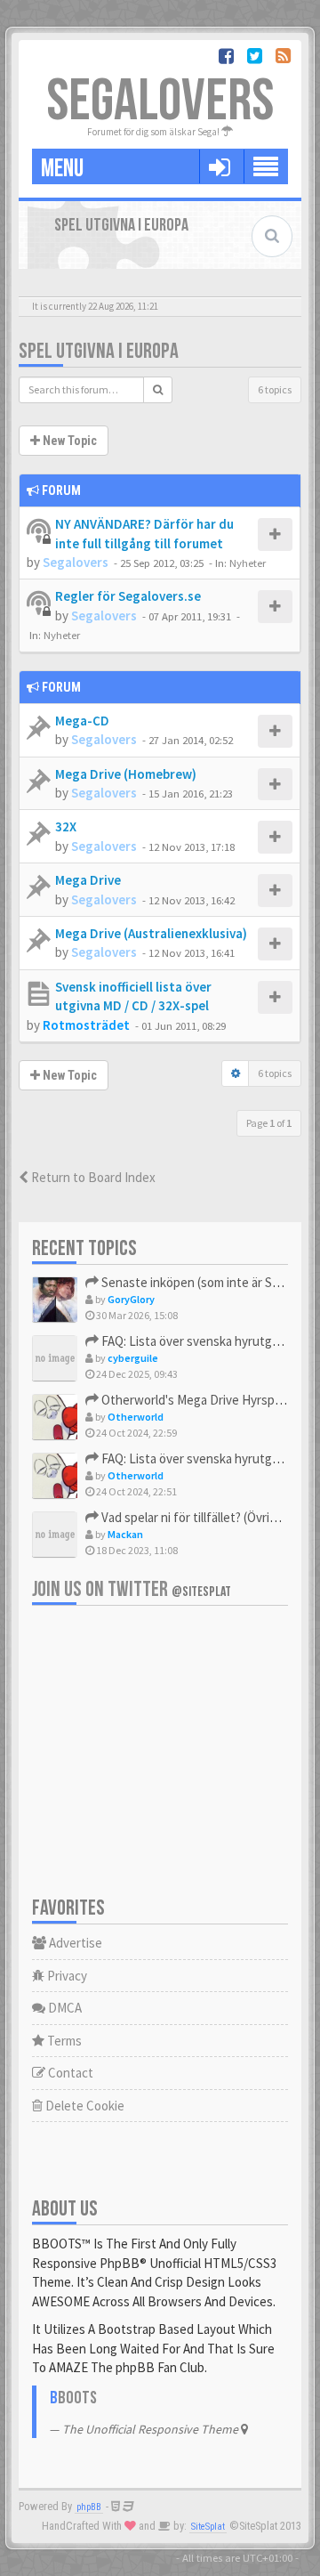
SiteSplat (208, 2527)
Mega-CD (82, 721)
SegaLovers (160, 102)
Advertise (74, 1943)
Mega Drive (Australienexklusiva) (151, 933)
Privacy (66, 1976)
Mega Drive (88, 880)
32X (66, 826)
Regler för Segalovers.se (128, 596)
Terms (63, 2041)
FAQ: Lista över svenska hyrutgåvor (197, 1341)
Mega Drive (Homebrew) (126, 774)
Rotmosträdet (86, 1025)
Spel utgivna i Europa (99, 351)
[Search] (158, 390)
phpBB (89, 2507)
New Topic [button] (68, 441)
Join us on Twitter (132, 1589)
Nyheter (248, 563)
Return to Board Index (92, 1177)
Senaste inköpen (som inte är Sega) (198, 1282)
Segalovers (76, 562)
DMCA (64, 2008)
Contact (69, 2073)
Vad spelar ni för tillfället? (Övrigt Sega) (208, 1517)
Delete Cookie (84, 2106)
